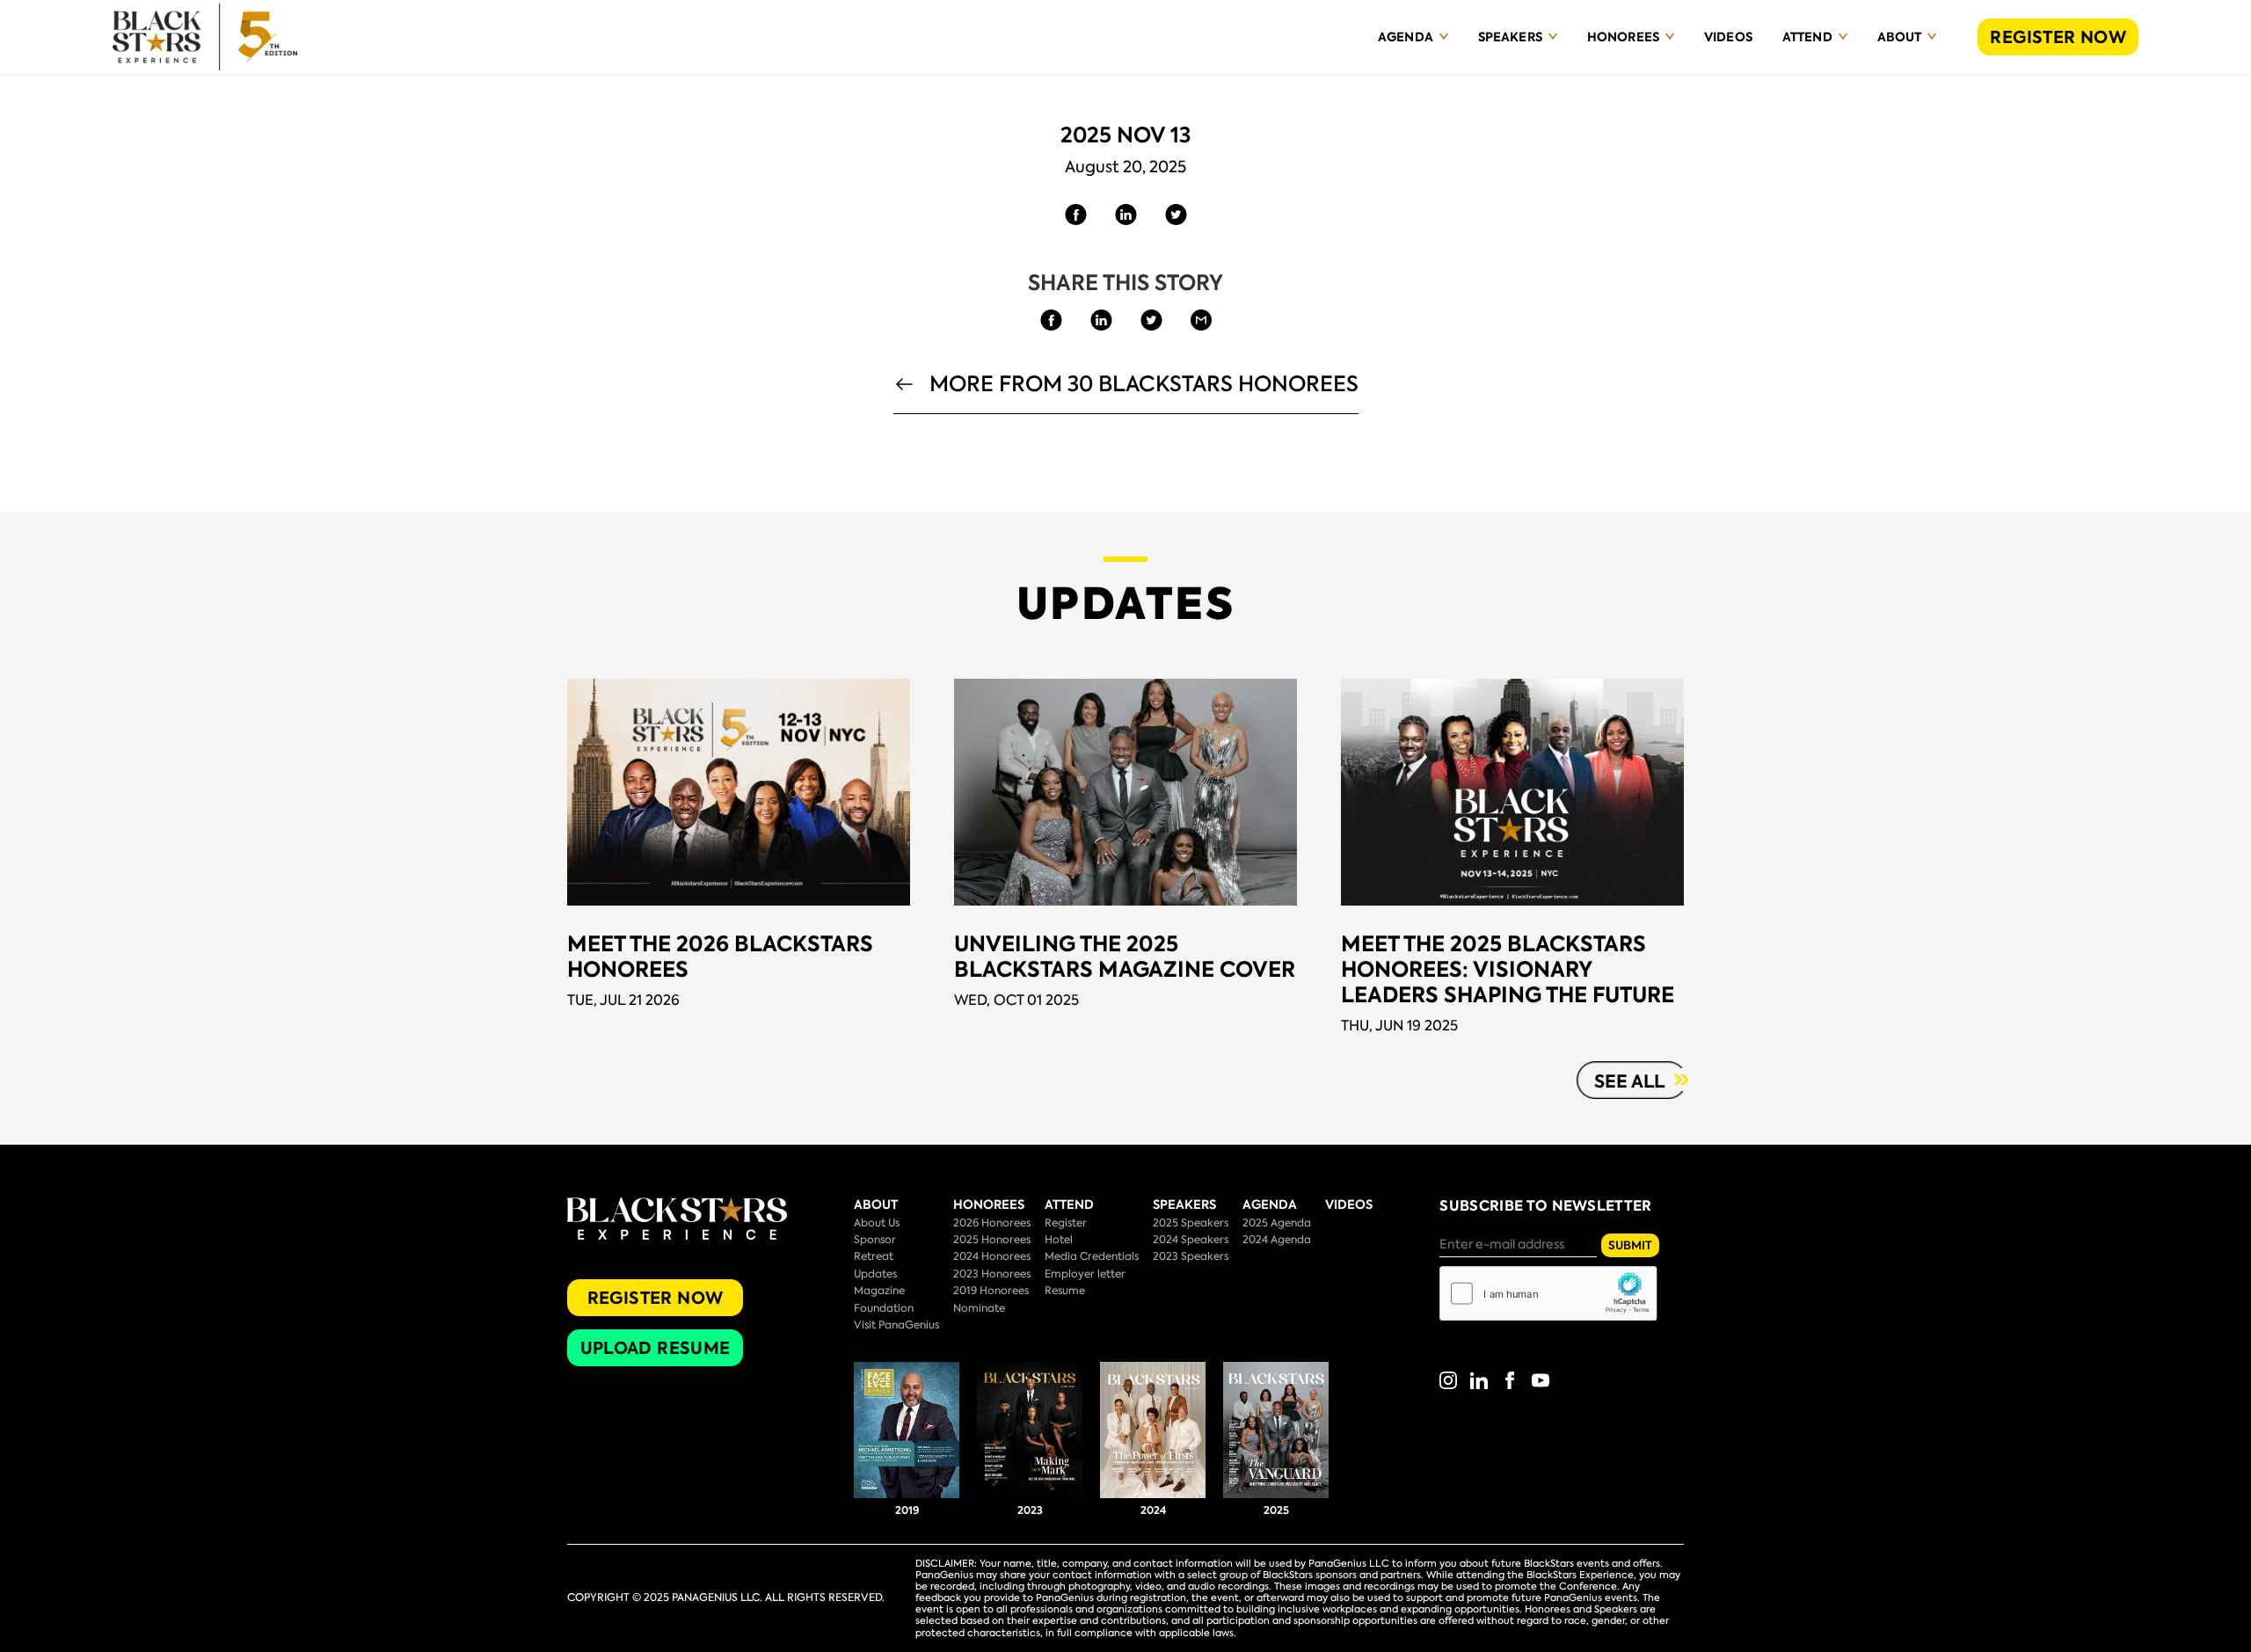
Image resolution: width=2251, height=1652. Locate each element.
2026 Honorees (992, 1223)
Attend (1807, 37)
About (1900, 37)
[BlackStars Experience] (205, 37)
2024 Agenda (1277, 1240)
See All (1629, 1081)
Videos (1728, 37)
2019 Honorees (991, 1291)
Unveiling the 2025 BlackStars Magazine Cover (1125, 957)
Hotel (1059, 1240)
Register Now (656, 1298)
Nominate (979, 1308)
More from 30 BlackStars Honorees (1144, 386)
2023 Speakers (1191, 1256)
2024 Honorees (992, 1256)
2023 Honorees (992, 1274)
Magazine (879, 1291)
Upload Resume (656, 1348)
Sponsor (875, 1240)
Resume (1065, 1291)
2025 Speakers (1191, 1223)
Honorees (1623, 37)
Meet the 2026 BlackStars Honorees (720, 957)
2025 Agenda (1277, 1223)
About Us (877, 1223)
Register (1066, 1223)
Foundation (884, 1308)
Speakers (1510, 37)
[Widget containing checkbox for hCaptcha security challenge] (1548, 1293)
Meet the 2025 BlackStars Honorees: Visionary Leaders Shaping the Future (1508, 969)
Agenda (1406, 37)
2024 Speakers (1191, 1240)
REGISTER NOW (2058, 37)
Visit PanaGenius (896, 1325)
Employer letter (1085, 1274)
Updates (875, 1274)
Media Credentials (1092, 1256)
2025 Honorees (992, 1240)
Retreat (874, 1256)
